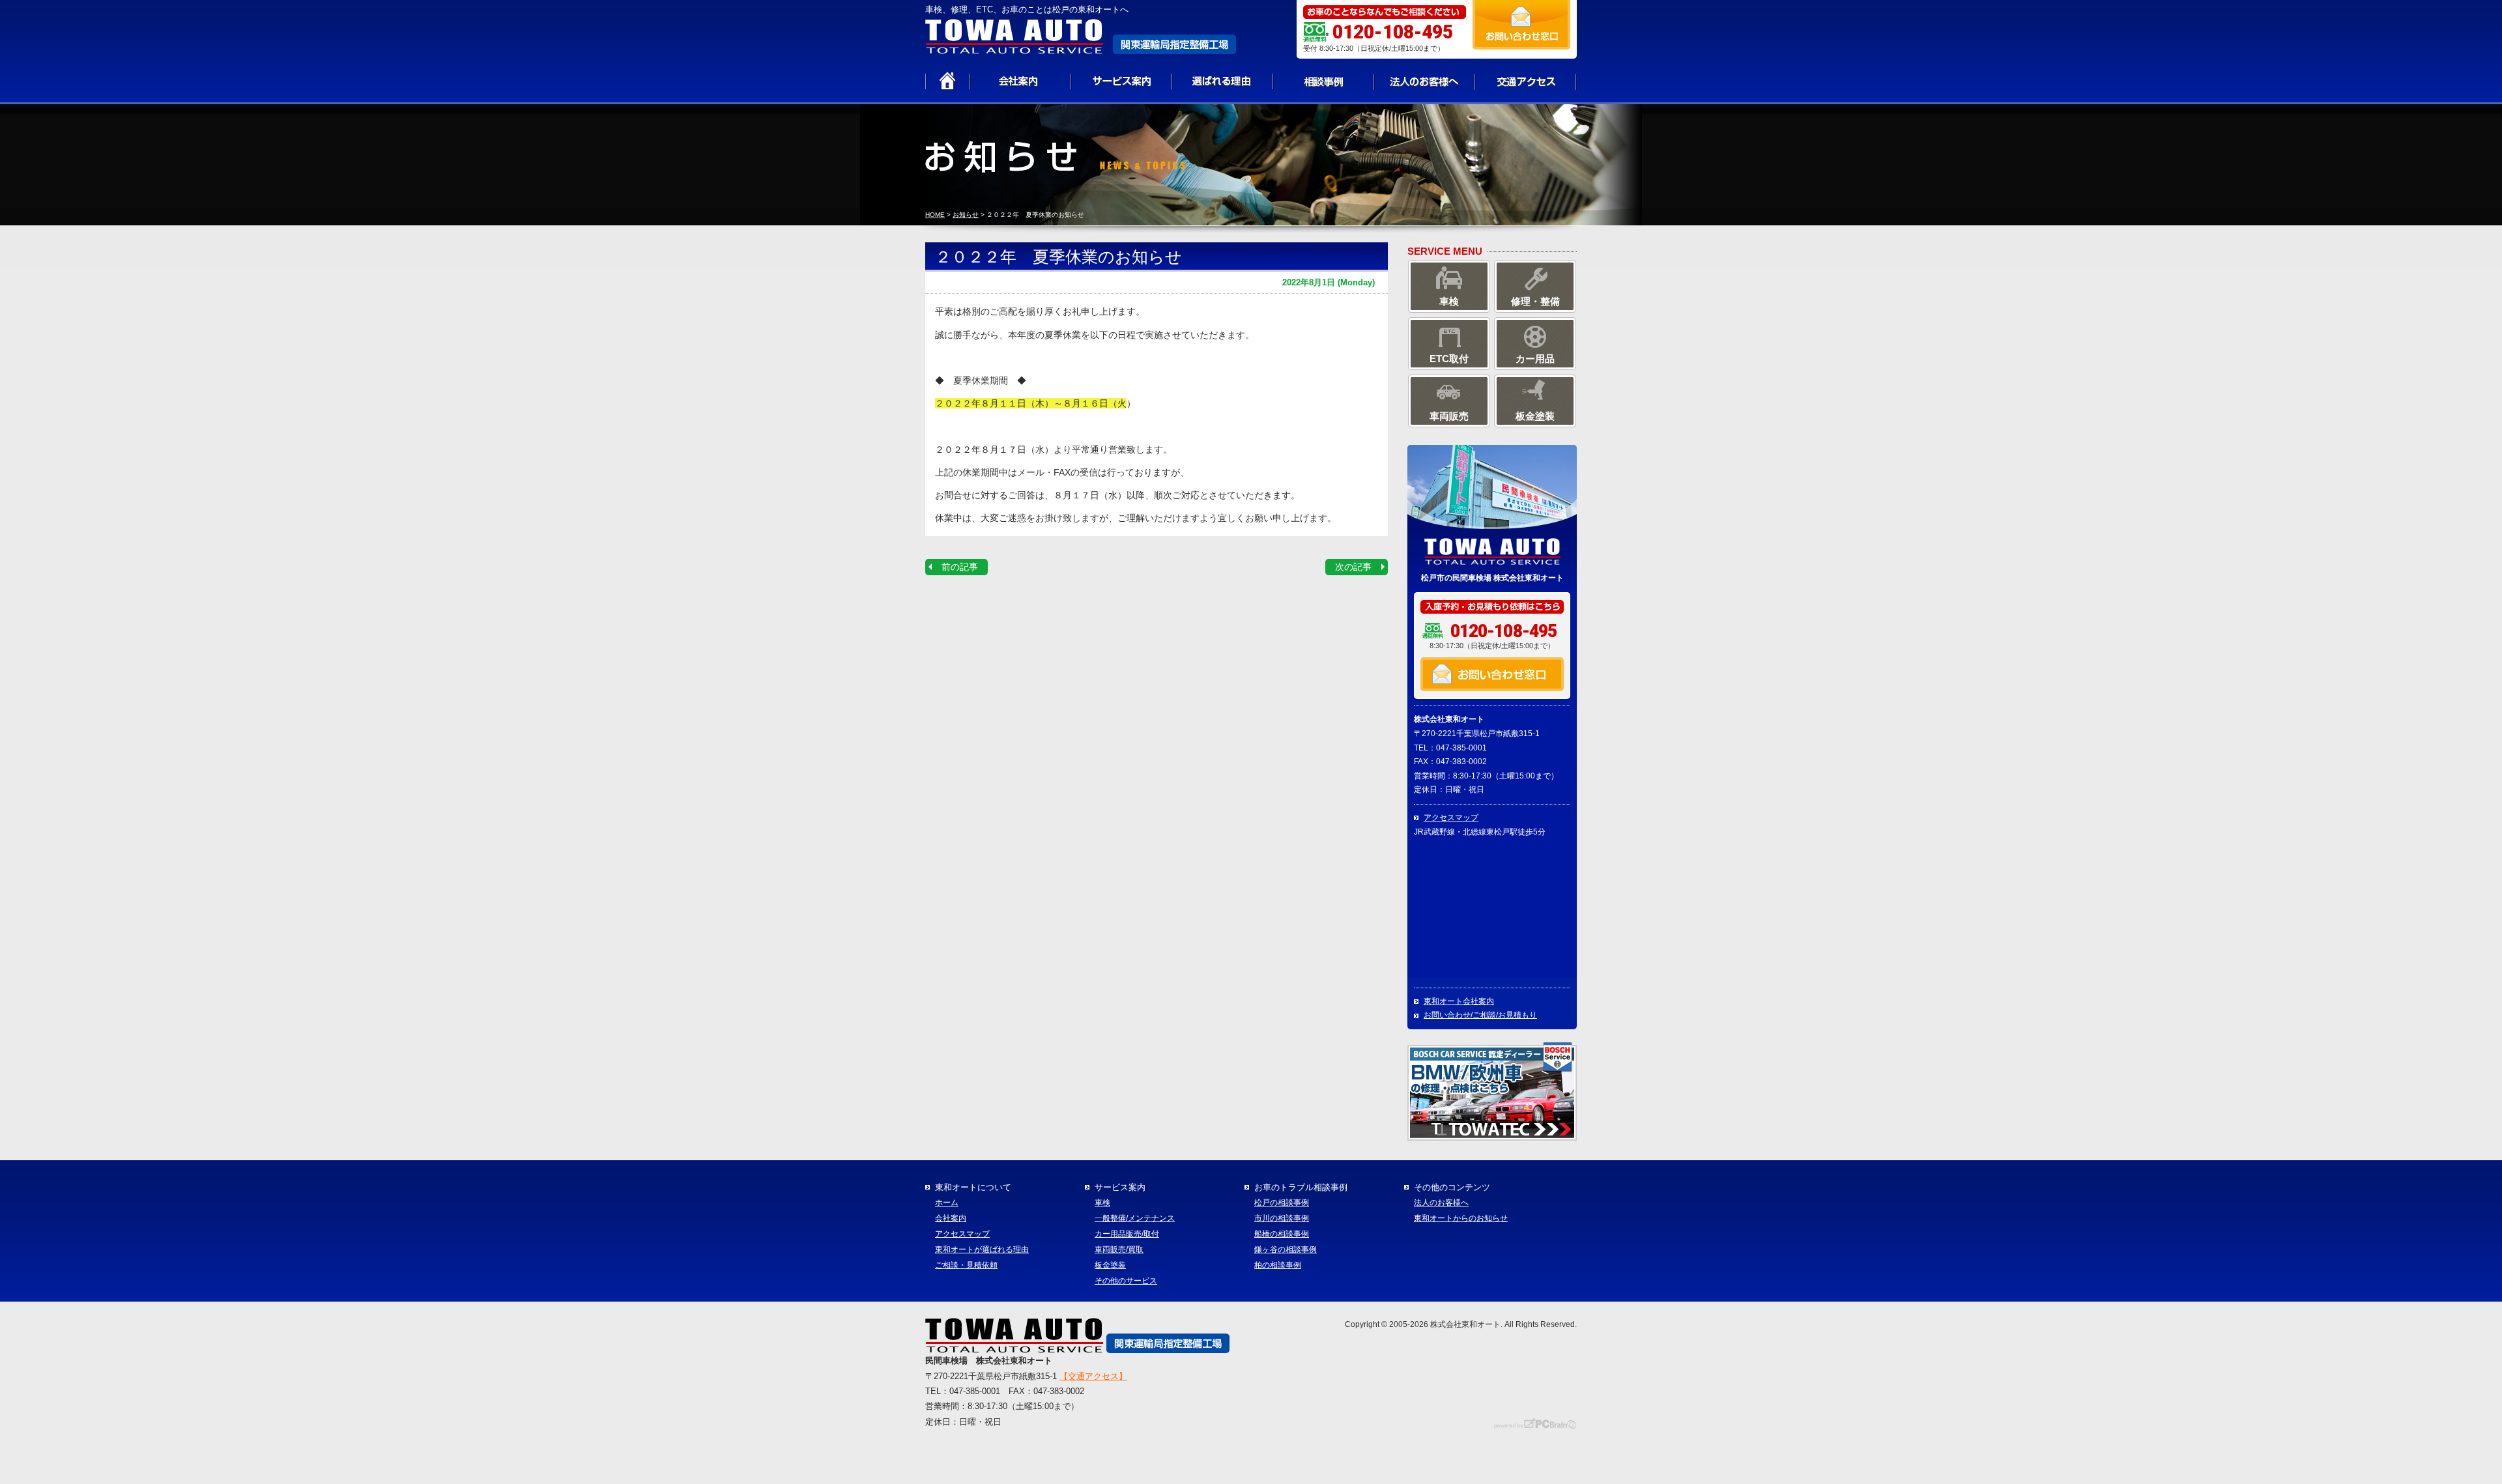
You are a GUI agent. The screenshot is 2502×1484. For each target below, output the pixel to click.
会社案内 (1021, 81)
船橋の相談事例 (1282, 1234)
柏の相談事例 (1278, 1265)
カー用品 (1535, 359)
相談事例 (1324, 81)
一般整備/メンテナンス (1135, 1218)
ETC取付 (1449, 359)
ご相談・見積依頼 (966, 1265)
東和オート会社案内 (1459, 1001)
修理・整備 (1535, 301)
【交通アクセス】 (1093, 1376)
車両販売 (1449, 416)
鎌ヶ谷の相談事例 (1286, 1249)
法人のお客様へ (1425, 81)
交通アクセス (1526, 81)
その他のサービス (1126, 1281)
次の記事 (1353, 567)
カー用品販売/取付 (1127, 1234)
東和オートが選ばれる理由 (982, 1249)
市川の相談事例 (1282, 1218)
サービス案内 (1122, 81)
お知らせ (966, 215)
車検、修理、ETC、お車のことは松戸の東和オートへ (1027, 9)
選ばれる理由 (1223, 81)
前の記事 (960, 567)
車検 (1449, 301)
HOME (935, 215)
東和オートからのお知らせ (1461, 1218)
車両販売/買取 (1119, 1249)
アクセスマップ (1451, 818)
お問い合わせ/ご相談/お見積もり (1480, 1015)
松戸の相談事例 (1282, 1203)
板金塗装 (1535, 416)
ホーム (947, 1203)
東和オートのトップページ (948, 81)
